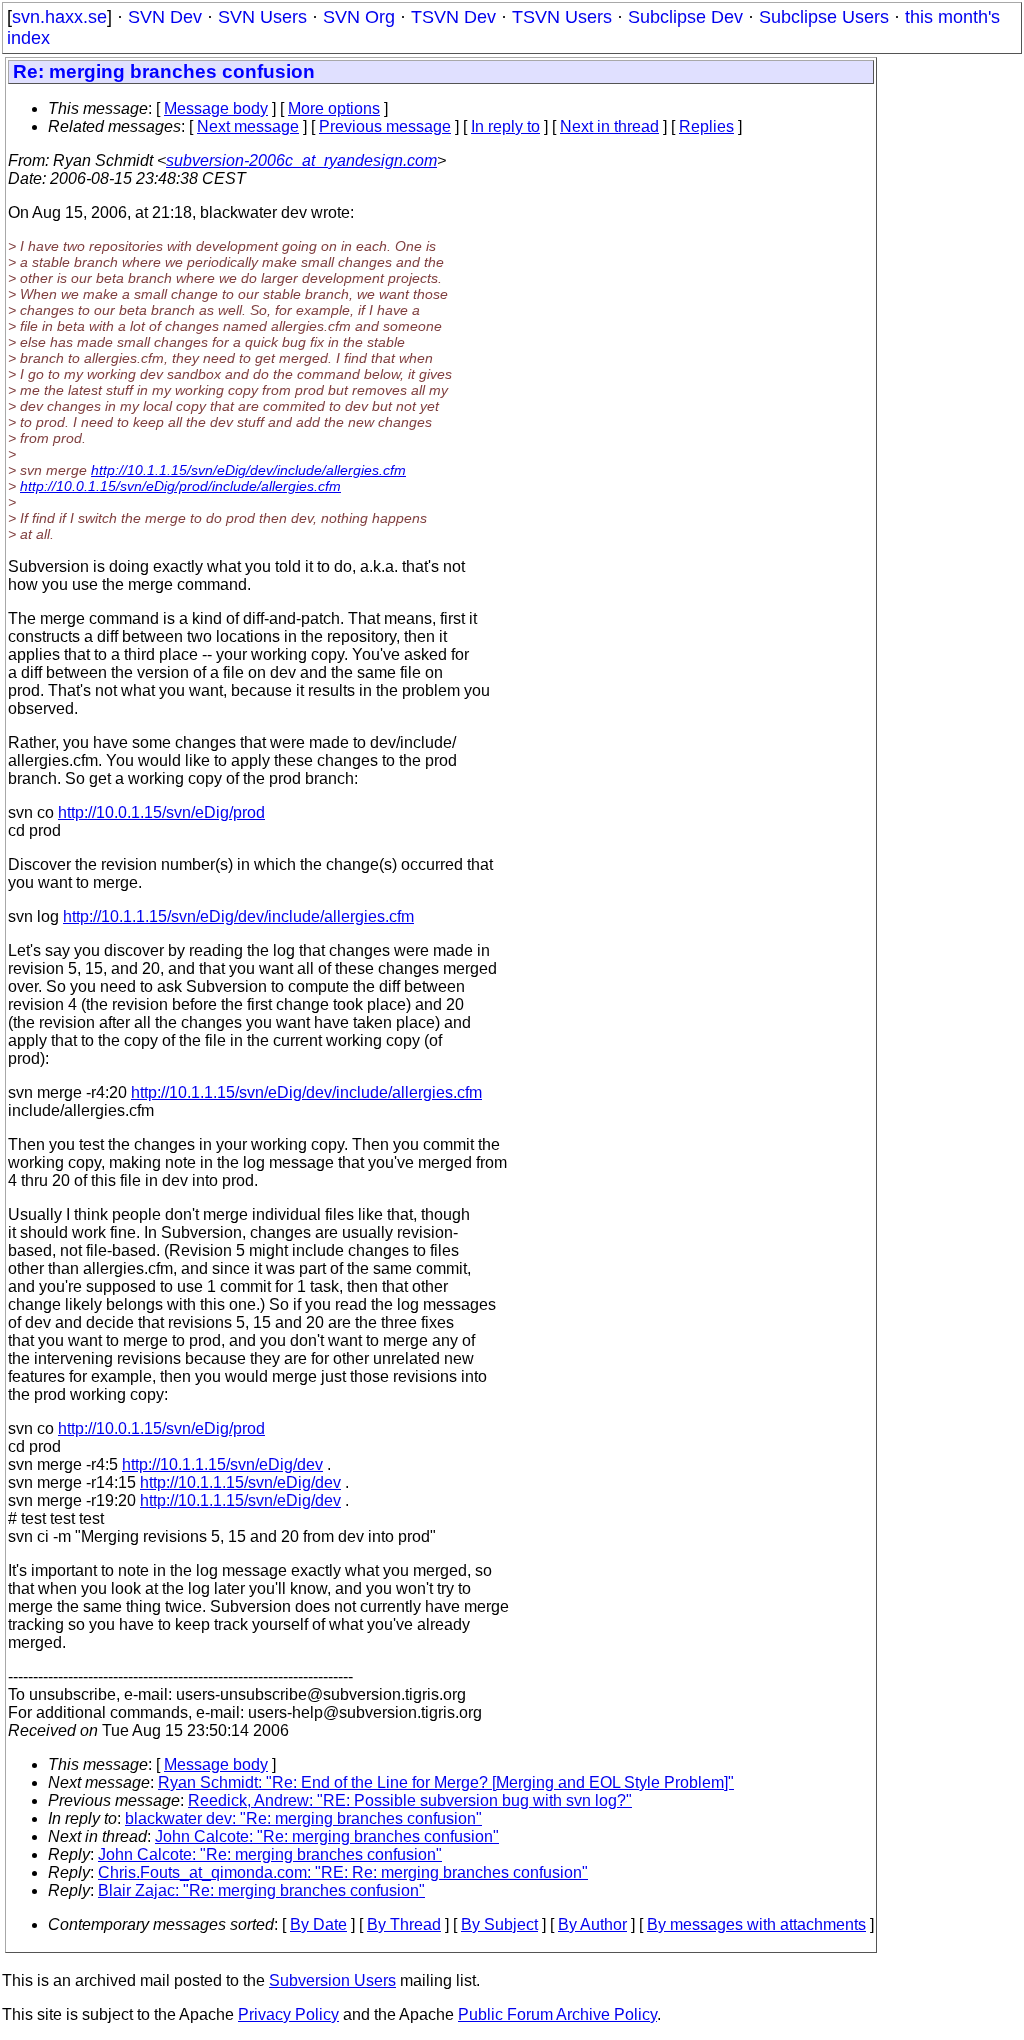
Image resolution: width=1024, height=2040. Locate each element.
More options (334, 108)
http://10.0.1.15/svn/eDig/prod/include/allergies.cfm (180, 486)
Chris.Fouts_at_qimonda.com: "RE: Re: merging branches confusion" (343, 1872)
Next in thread (609, 126)
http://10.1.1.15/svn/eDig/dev (222, 1464)
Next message (248, 126)
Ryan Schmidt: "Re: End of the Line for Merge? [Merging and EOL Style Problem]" (446, 1782)
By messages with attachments (756, 1924)
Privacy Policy (288, 2014)
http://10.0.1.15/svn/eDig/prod (161, 812)
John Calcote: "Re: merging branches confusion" (327, 1836)
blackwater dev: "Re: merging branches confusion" (303, 1818)
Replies (706, 126)
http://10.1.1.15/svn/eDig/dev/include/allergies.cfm (248, 470)
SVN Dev (165, 17)
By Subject (499, 1924)
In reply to (505, 126)
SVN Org (359, 17)
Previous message (385, 126)
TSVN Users (562, 17)
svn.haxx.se (59, 17)
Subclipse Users (824, 17)
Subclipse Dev (685, 17)
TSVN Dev (453, 17)
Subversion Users (332, 1980)
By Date (318, 1924)
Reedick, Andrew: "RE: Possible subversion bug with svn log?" (410, 1800)
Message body (216, 108)
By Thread (404, 1924)
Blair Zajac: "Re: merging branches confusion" (261, 1890)
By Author (592, 1924)
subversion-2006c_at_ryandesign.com (301, 160)
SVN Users (262, 17)
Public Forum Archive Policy (557, 2014)
